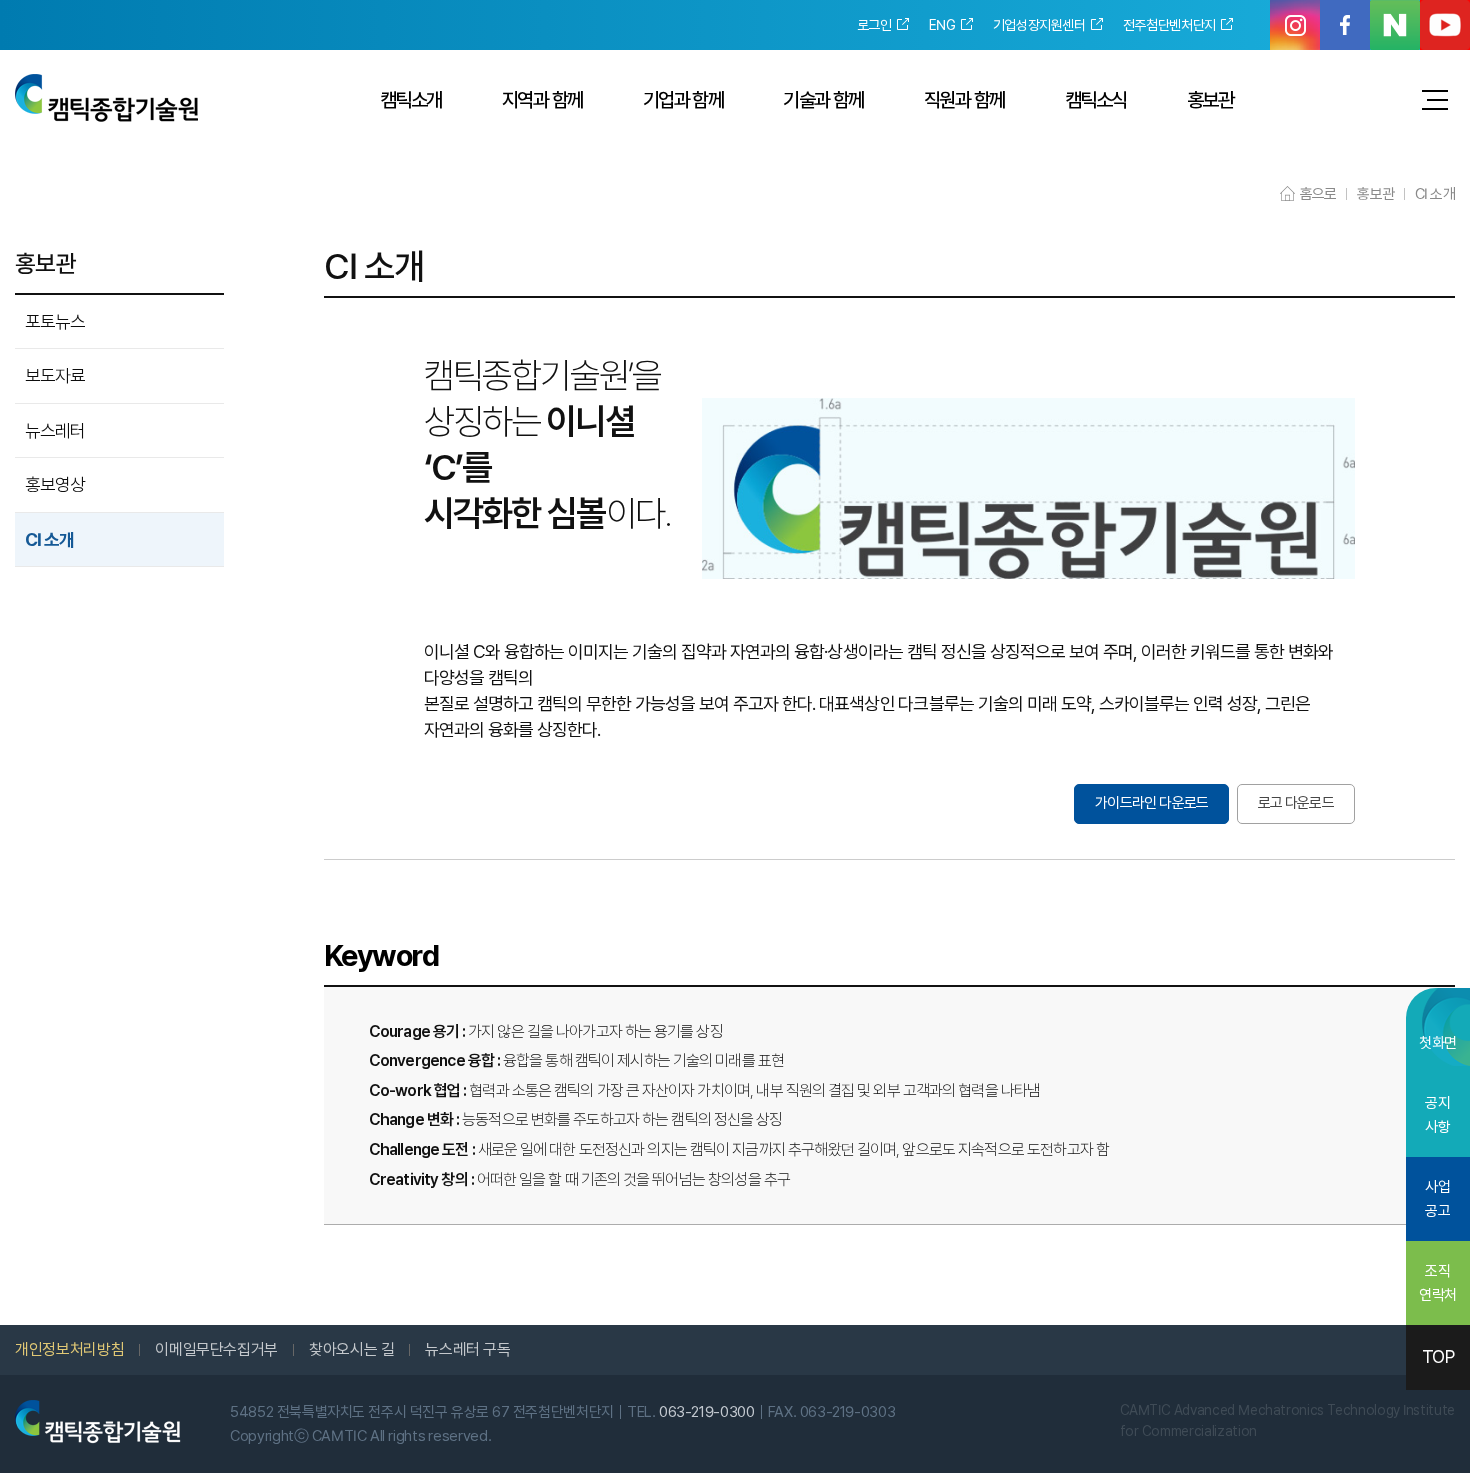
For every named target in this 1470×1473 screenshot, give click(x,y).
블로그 (1395, 25)
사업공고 (1437, 1199)
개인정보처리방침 (69, 1349)
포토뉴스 (55, 321)
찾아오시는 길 (351, 1349)
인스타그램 (1295, 25)
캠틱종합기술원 (106, 98)
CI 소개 (49, 539)
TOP (1438, 1356)
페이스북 (1345, 25)
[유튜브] (1445, 25)
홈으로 (1318, 194)
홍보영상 (55, 484)
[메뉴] (1435, 100)
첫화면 (1438, 1043)
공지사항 (1437, 1115)
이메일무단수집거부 (216, 1349)
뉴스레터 (55, 430)
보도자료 (55, 375)
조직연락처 (1438, 1283)
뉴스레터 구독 (467, 1349)
